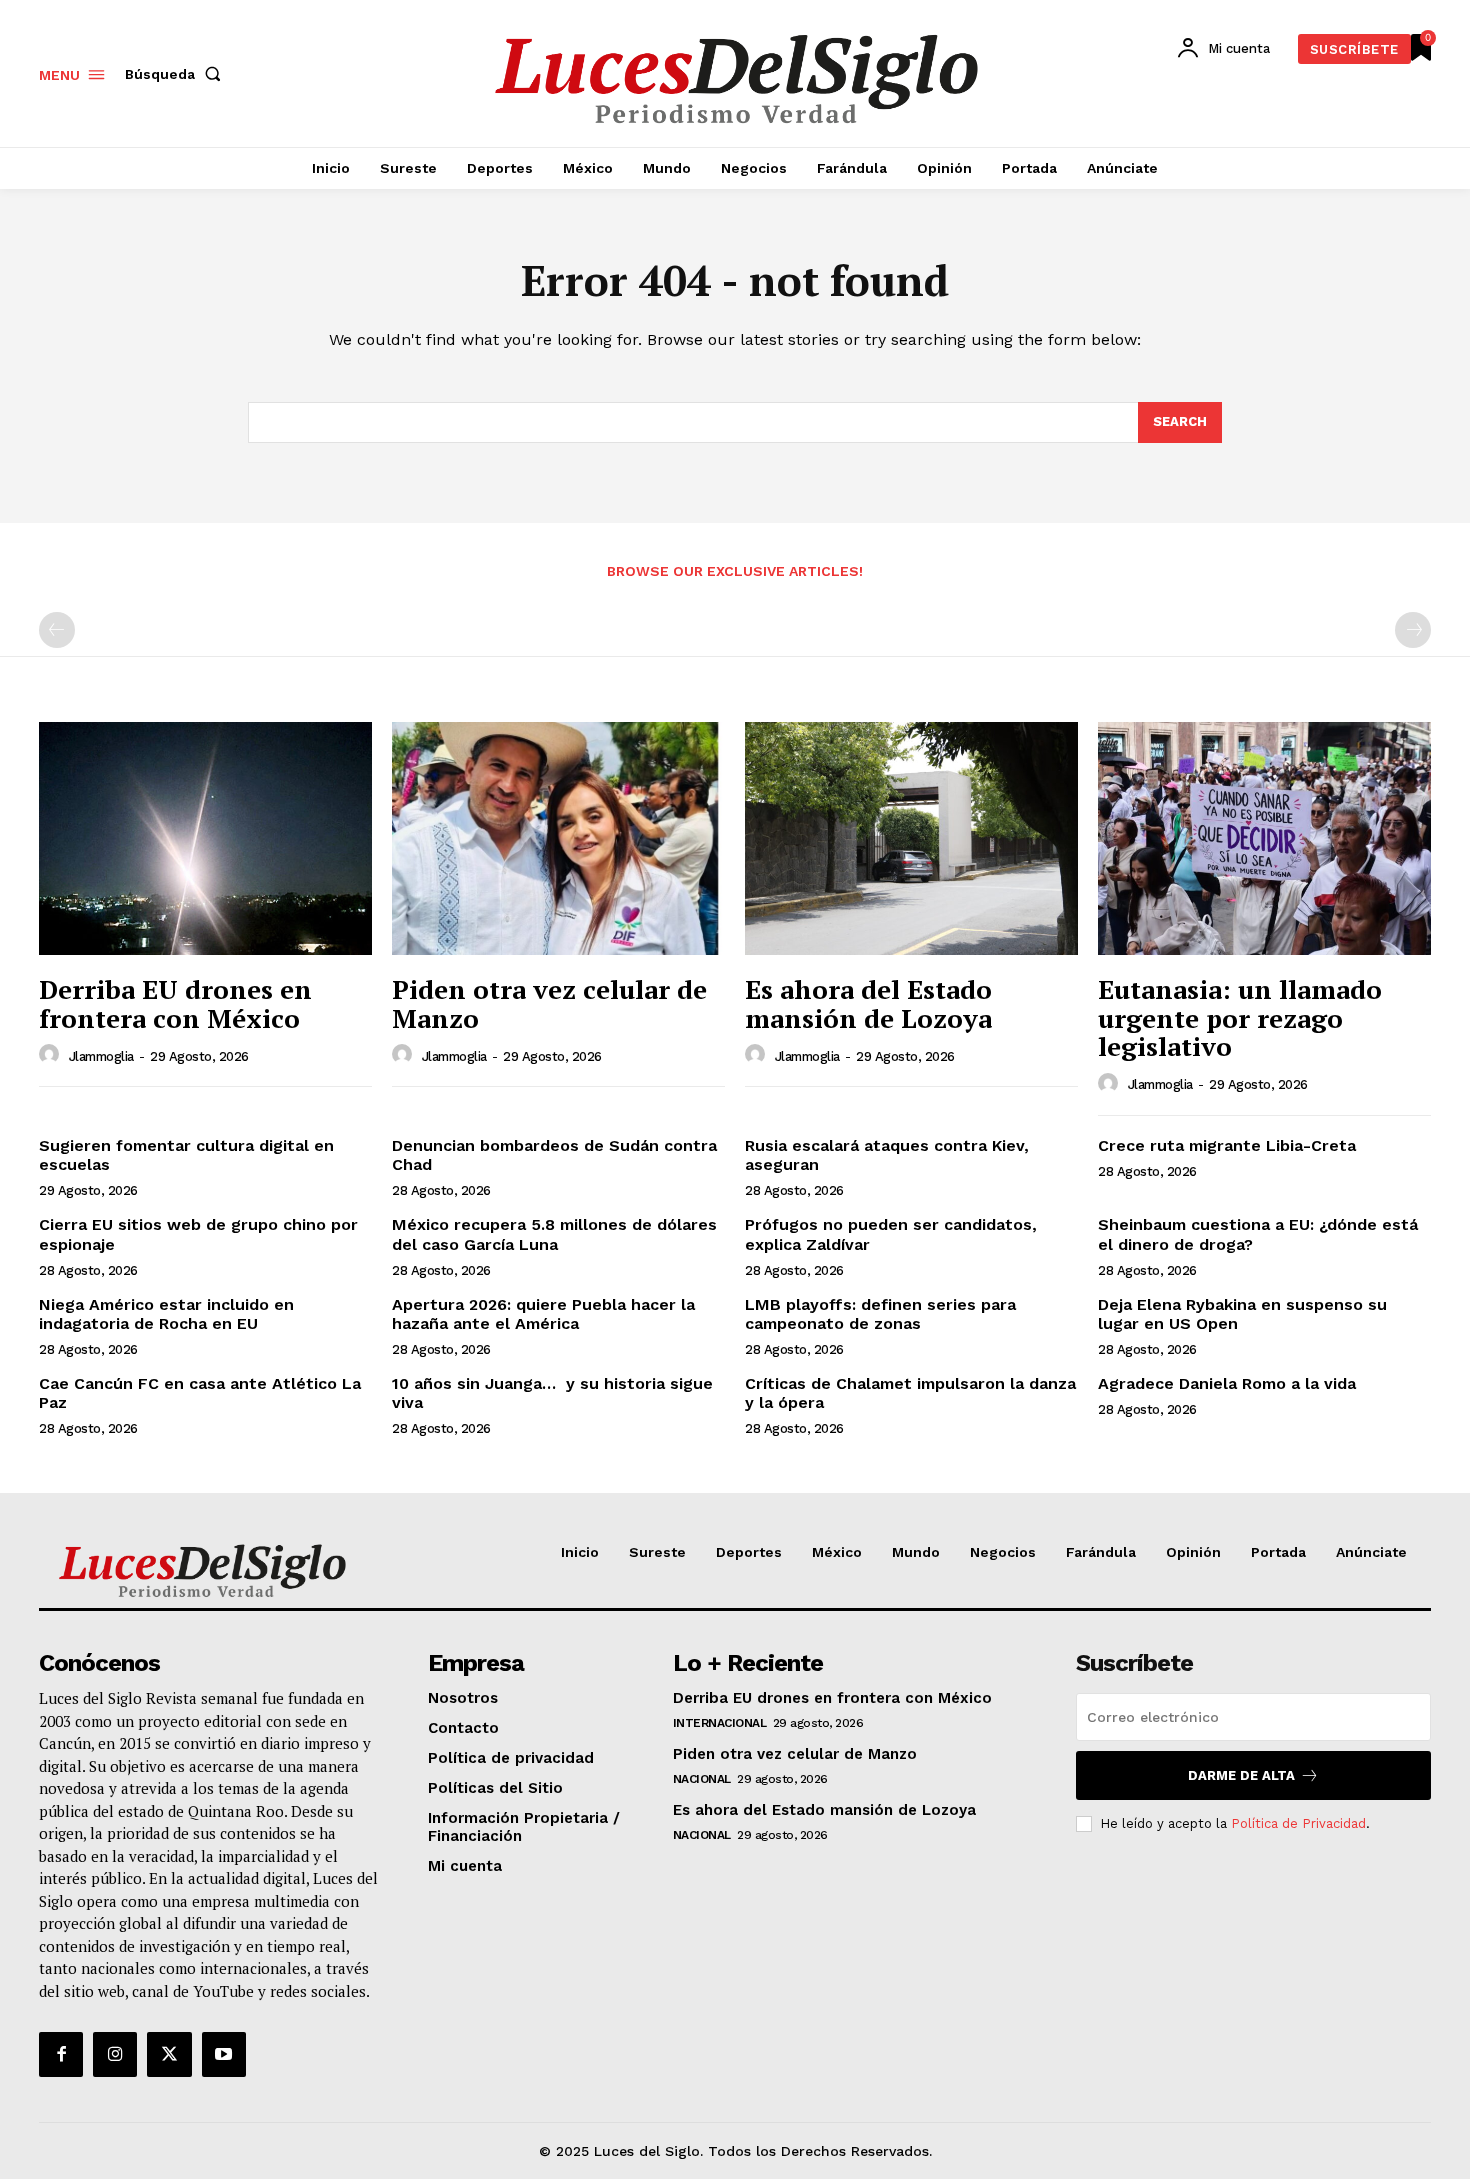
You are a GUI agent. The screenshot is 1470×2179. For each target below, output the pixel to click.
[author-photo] (52, 1055)
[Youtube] (224, 2054)
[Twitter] (169, 2054)
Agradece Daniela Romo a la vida (1227, 1383)
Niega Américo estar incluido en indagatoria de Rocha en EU (166, 1314)
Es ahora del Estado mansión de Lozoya (868, 1003)
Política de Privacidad (1298, 1823)
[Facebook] (61, 2054)
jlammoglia (101, 1056)
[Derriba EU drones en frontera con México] (205, 838)
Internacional (720, 1723)
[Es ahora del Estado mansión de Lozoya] (911, 838)
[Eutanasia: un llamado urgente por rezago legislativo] (1264, 838)
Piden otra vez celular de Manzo (549, 1003)
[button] (177, 74)
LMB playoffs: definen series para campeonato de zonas (880, 1314)
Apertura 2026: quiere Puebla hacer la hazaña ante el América (543, 1314)
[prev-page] (57, 630)
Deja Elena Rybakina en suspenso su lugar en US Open (1242, 1314)
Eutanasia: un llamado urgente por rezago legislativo (1240, 1017)
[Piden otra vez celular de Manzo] (558, 838)
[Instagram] (115, 2054)
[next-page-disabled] (1413, 630)
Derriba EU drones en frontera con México (175, 1003)
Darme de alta (1241, 1775)
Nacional (702, 1779)
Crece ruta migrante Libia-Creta (1227, 1145)
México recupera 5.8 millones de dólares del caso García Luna (554, 1234)
